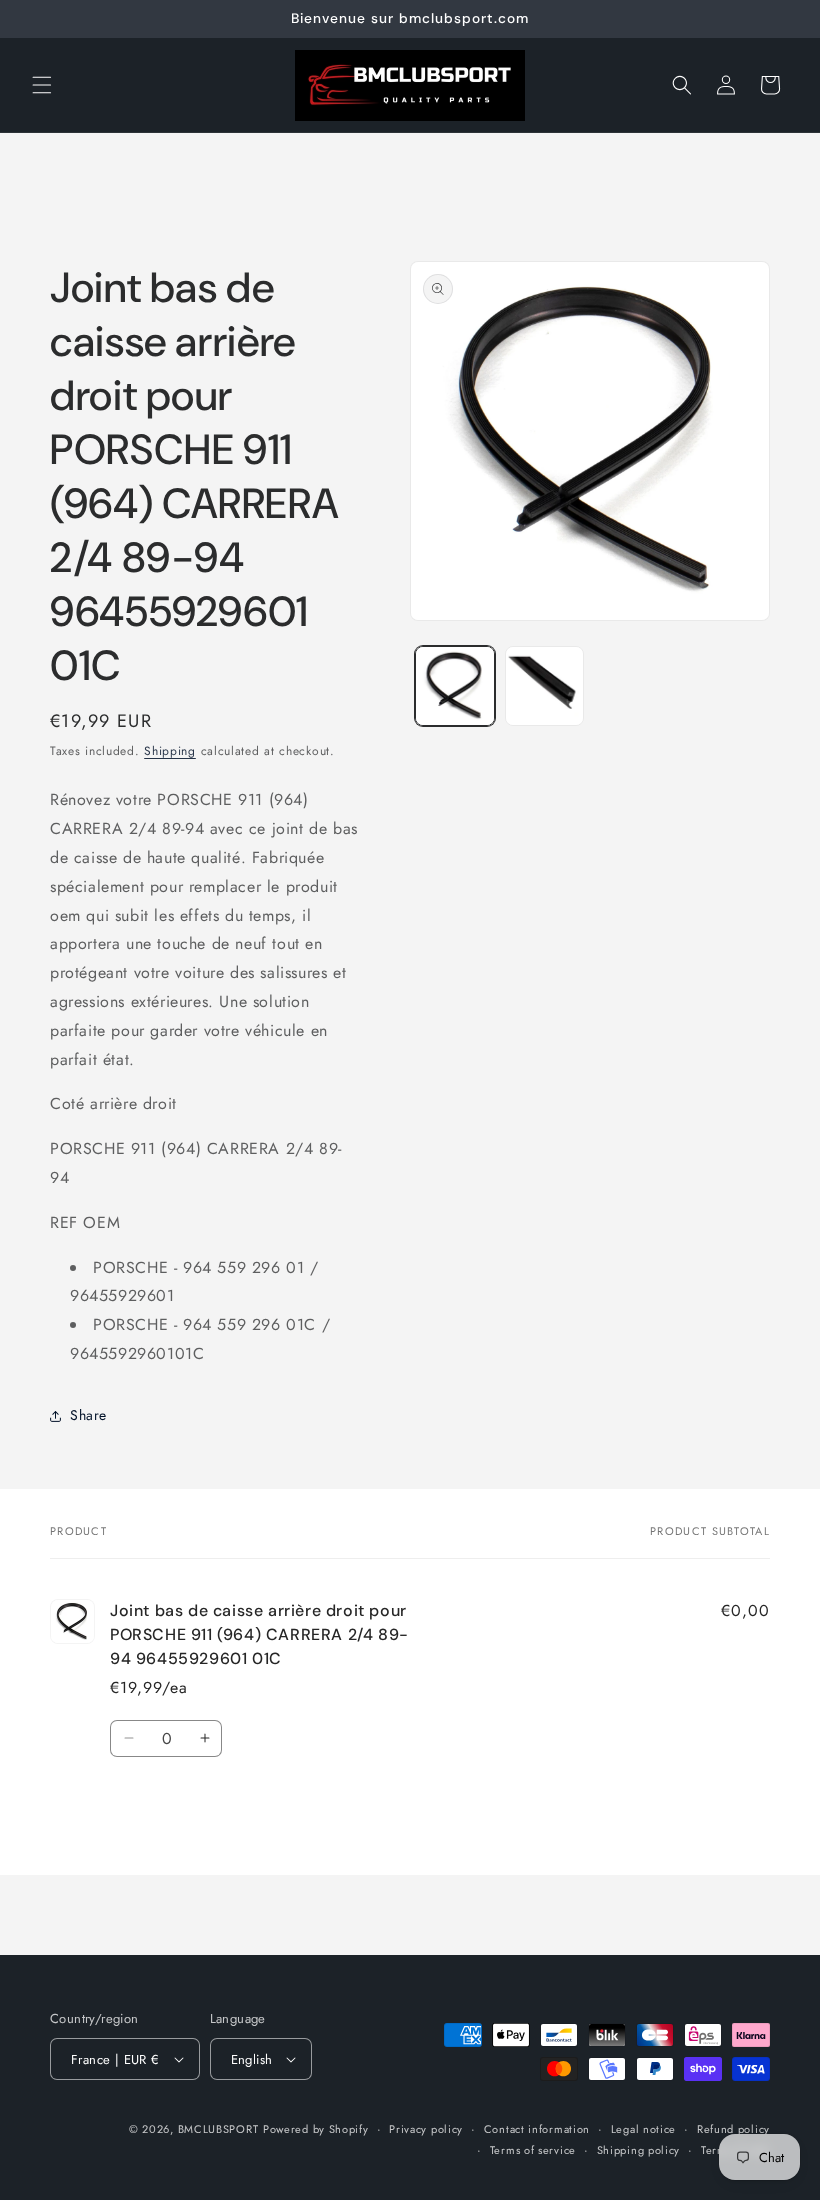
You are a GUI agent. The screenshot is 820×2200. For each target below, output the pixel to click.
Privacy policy (426, 2129)
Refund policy (733, 2129)
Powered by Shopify (316, 2129)
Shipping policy (639, 2150)
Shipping (170, 751)
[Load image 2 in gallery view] (545, 686)
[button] (42, 85)
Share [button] (88, 1415)
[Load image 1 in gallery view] (455, 686)
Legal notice (643, 2129)
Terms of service (533, 2150)
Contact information (537, 2129)
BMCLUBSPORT (218, 2129)
